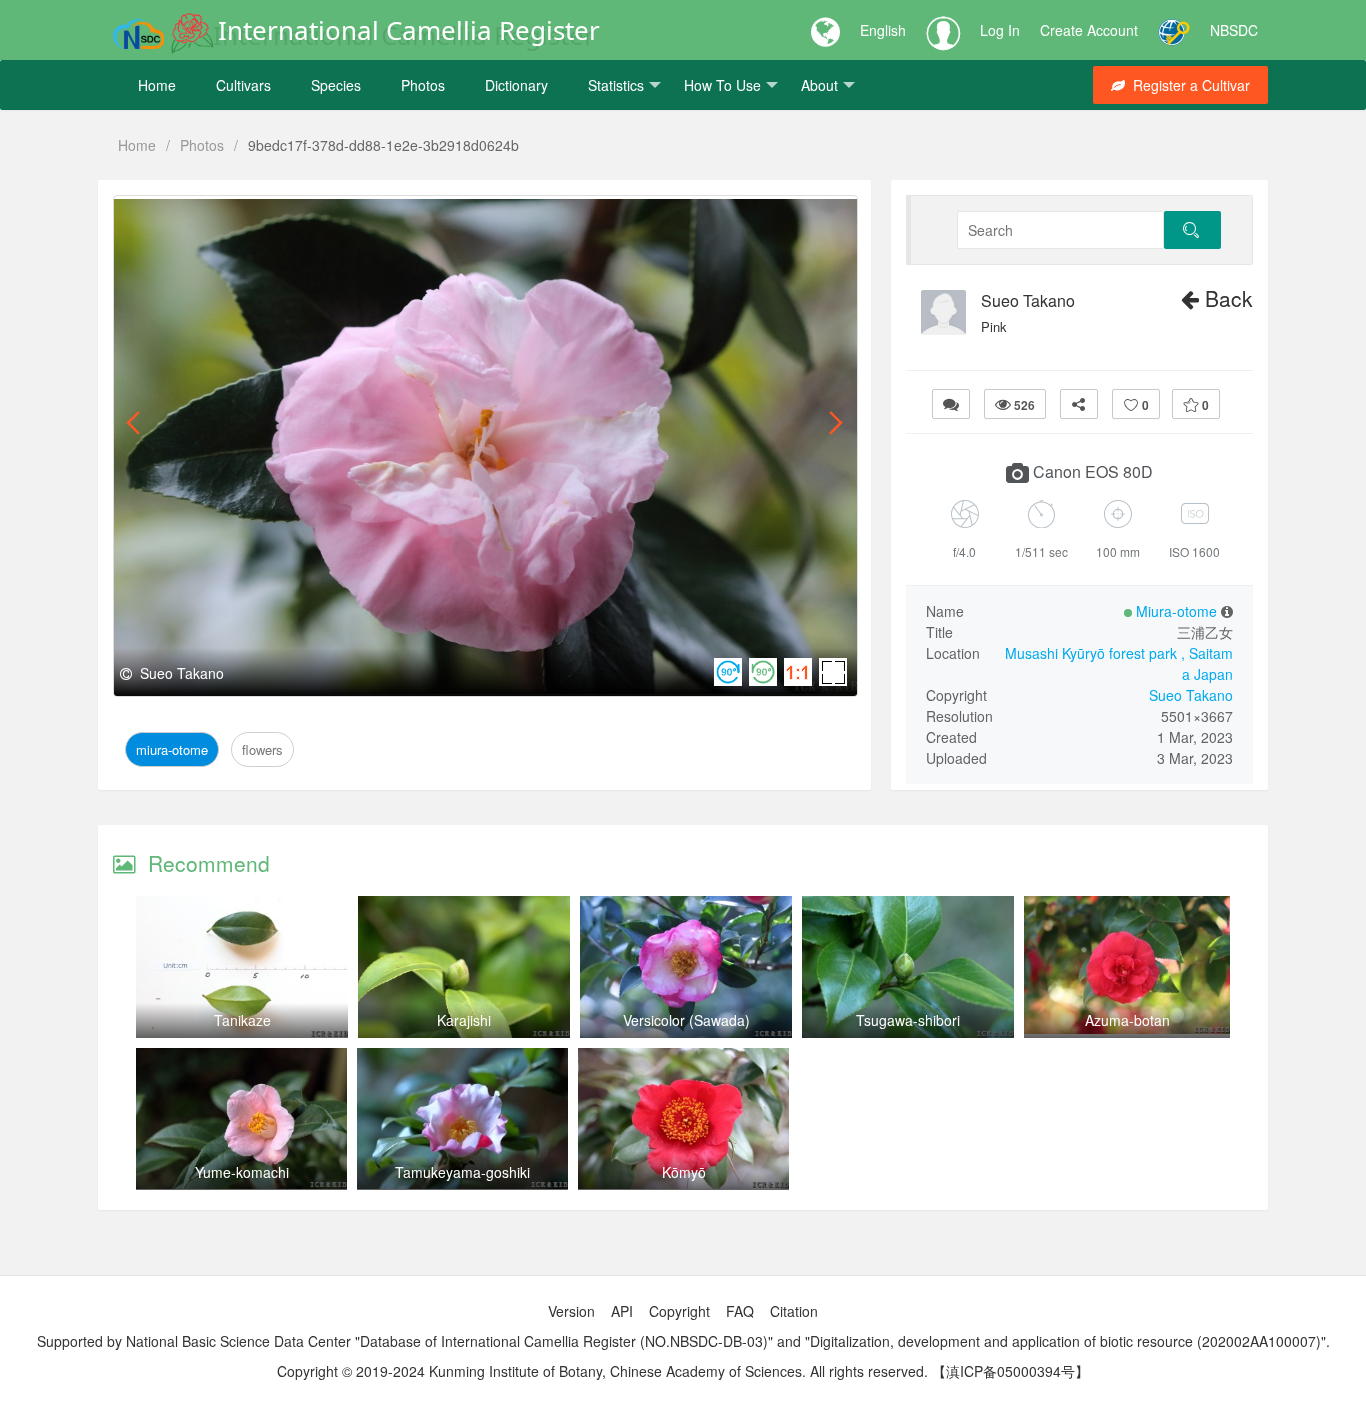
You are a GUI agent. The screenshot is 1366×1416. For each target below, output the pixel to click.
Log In (1000, 30)
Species (336, 85)
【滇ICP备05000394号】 (1010, 1371)
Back (1226, 298)
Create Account (1089, 30)
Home (157, 85)
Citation (794, 1311)
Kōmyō (684, 1172)
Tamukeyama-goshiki (462, 1172)
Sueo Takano (1028, 301)
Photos (423, 85)
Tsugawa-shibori (908, 1020)
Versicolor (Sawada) (686, 1020)
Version (571, 1311)
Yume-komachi (242, 1172)
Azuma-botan (1127, 1020)
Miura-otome (174, 218)
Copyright (679, 1311)
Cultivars (243, 85)
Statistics (616, 85)
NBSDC (1234, 30)
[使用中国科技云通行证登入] (1174, 30)
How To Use (722, 85)
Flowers (256, 218)
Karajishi (464, 1020)
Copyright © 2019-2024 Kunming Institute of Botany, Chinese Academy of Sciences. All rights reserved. (602, 1371)
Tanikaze (242, 1020)
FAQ (740, 1311)
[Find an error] (951, 404)
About (819, 85)
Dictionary (516, 85)
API (622, 1311)
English (883, 30)
